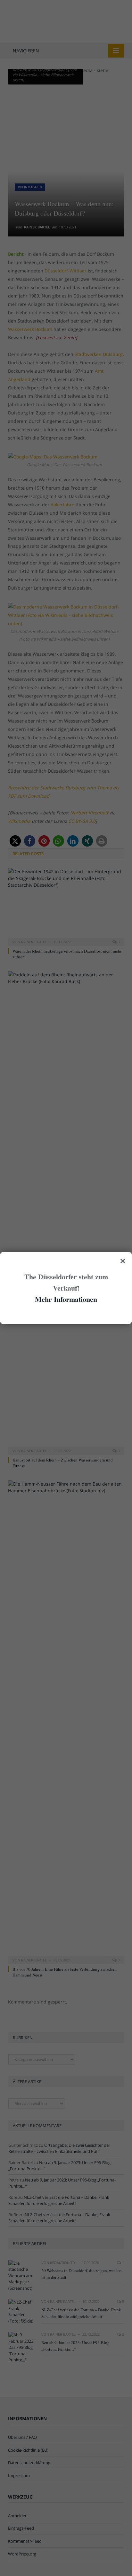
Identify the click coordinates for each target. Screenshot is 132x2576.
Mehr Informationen (66, 1299)
